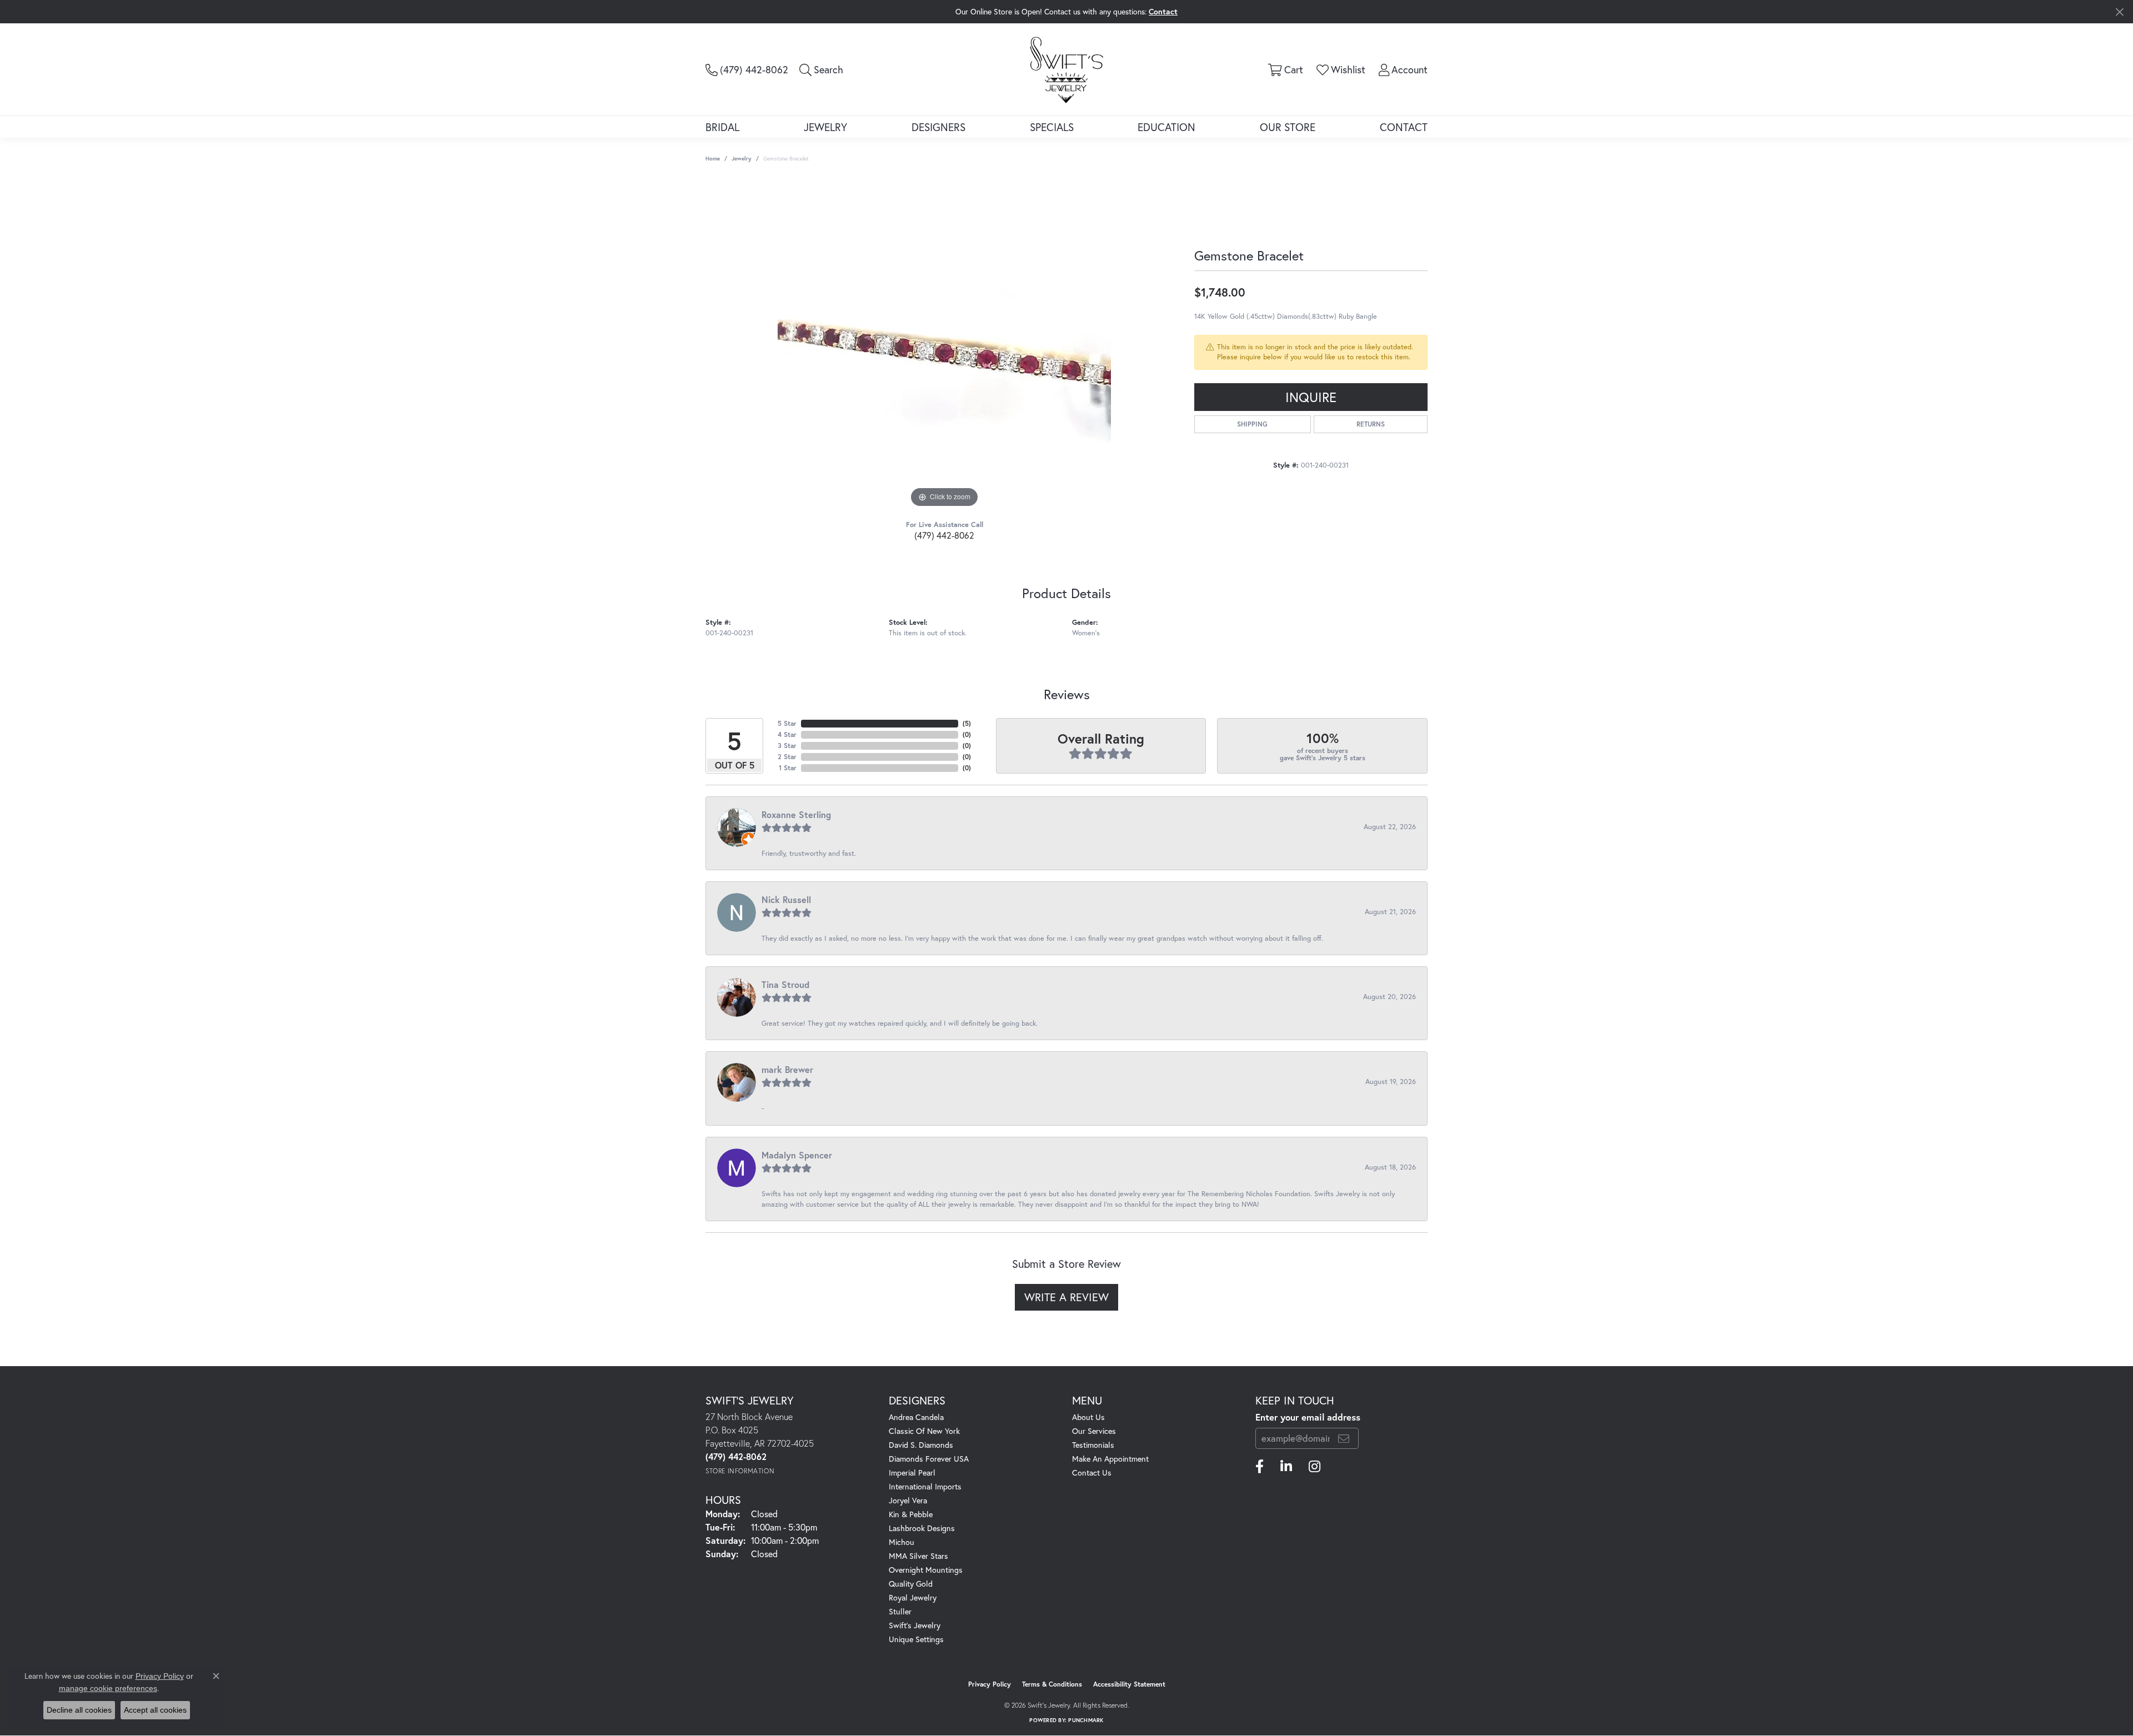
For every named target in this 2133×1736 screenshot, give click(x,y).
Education (1166, 127)
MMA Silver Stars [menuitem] (918, 1556)
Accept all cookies (155, 1710)
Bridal (722, 127)
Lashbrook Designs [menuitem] (922, 1528)
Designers (938, 127)
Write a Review (1066, 1297)
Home (713, 159)
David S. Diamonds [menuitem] (921, 1445)
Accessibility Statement (1129, 1684)
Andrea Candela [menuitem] (916, 1417)
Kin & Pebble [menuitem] (911, 1514)
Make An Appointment (1110, 1459)
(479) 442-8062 (944, 535)
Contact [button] (1163, 11)
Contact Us (1092, 1472)
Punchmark (1086, 1720)
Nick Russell (786, 899)
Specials (1052, 127)
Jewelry (825, 127)
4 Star (787, 734)
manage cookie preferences (108, 1688)
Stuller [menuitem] (900, 1611)
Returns (1371, 424)
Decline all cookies (79, 1710)
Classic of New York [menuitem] (924, 1431)
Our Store (1288, 127)
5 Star (787, 723)
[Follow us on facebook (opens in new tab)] (1260, 1467)
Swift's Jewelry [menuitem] (915, 1625)
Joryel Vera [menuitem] (908, 1500)
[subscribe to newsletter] (1344, 1438)
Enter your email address (1308, 1417)
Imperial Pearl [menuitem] (912, 1472)
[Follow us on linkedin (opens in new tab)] (1286, 1467)
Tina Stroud (785, 984)
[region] (944, 344)
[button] (821, 69)
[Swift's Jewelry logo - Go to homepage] (1066, 69)
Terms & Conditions (1052, 1684)
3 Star (787, 746)
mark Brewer (787, 1069)
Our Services (1094, 1431)
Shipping (1252, 424)
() (967, 723)
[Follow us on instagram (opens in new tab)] (1315, 1467)
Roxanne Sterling (796, 814)
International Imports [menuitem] (925, 1486)
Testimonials (1093, 1445)
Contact (1404, 127)
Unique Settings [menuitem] (916, 1639)
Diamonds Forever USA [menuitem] (929, 1459)
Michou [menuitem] (902, 1542)
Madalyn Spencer (797, 1155)
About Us (1088, 1417)
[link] (747, 69)
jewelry (742, 159)
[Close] (2119, 12)
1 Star (788, 768)
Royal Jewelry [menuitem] (913, 1597)
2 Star (787, 757)
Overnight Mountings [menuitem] (926, 1570)
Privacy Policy (990, 1684)
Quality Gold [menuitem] (911, 1584)
